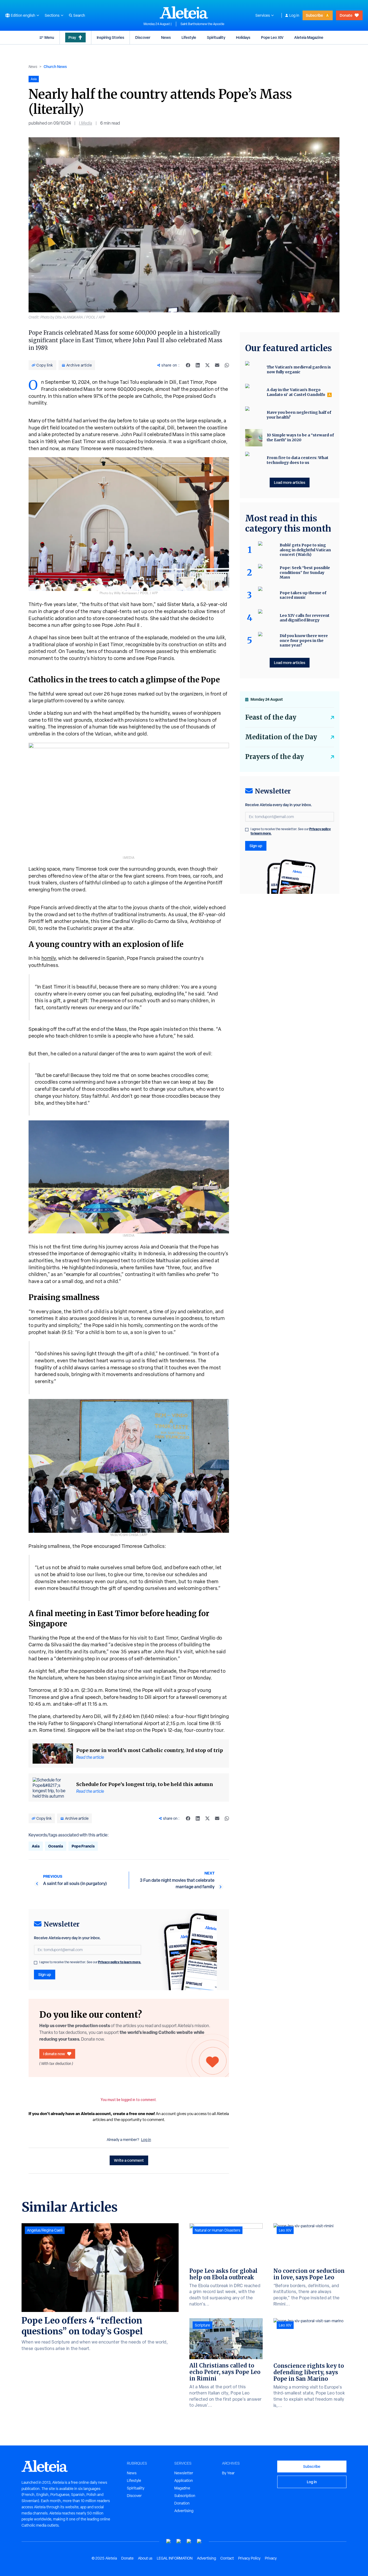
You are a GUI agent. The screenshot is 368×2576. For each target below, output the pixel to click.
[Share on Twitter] (207, 365)
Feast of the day (271, 717)
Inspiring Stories (110, 37)
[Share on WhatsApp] (227, 365)
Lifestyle (189, 37)
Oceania (56, 1846)
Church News (55, 66)
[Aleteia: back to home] (184, 12)
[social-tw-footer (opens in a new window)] (189, 2541)
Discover (143, 37)
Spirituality (216, 37)
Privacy (271, 2558)
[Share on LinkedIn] (198, 365)
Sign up (45, 1974)
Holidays (243, 37)
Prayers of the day (275, 757)
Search (79, 15)
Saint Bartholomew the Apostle (202, 24)
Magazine (182, 2488)
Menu (49, 37)
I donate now (54, 2054)
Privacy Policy (249, 2558)
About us (145, 2558)
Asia (36, 1846)
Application (184, 2481)
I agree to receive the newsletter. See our (90, 1962)
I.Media (86, 123)
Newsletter (184, 2473)
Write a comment (129, 2160)
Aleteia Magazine (309, 37)
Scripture (202, 2325)
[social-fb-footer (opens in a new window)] (179, 2541)
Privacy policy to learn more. (120, 1962)
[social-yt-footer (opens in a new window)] (169, 2541)
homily (49, 958)
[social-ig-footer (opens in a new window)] (199, 2541)
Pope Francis (83, 1846)
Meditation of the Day (281, 737)
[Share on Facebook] (188, 365)
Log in (294, 15)
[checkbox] (36, 1963)
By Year (228, 2473)
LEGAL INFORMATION (175, 2558)
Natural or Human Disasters (218, 2230)
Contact (227, 2558)
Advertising (184, 2511)
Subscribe (314, 15)
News (166, 37)
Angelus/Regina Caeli (45, 2230)
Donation (182, 2503)
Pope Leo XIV (272, 37)
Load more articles (290, 482)
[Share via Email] (217, 365)
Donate (346, 15)
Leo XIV (285, 2230)
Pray (72, 37)
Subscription (185, 2496)
